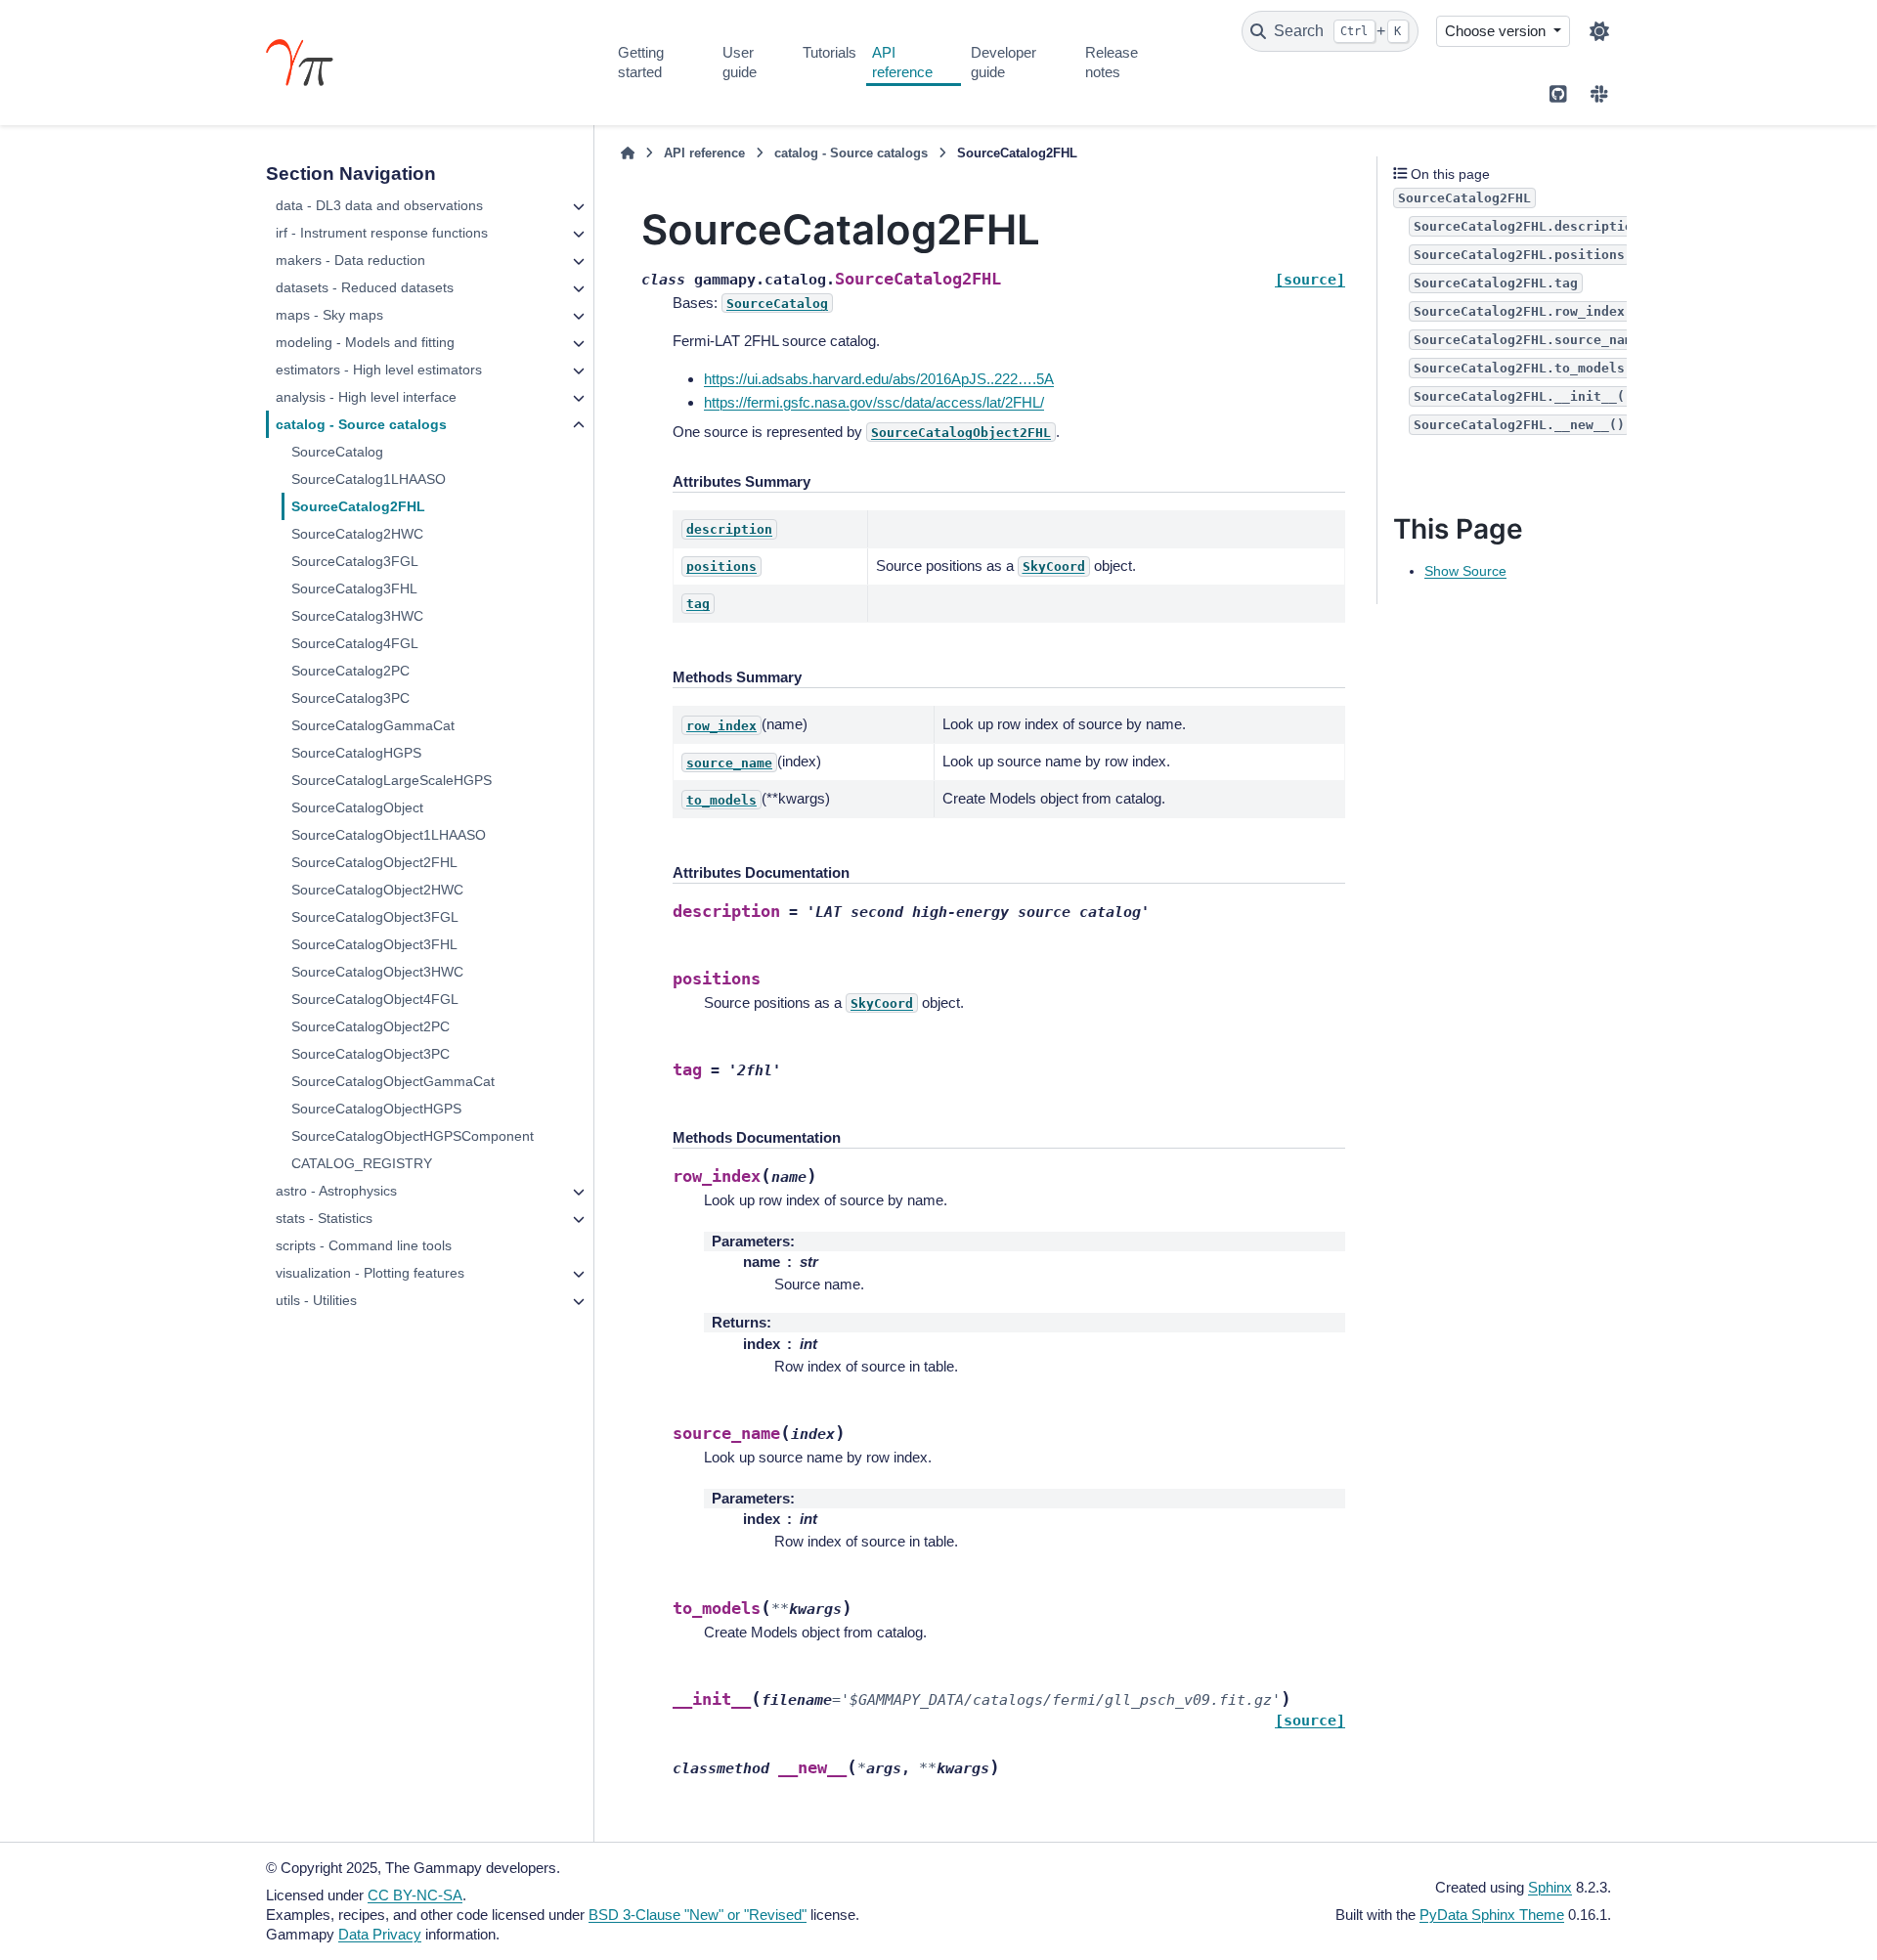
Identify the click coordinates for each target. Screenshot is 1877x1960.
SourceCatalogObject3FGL (375, 917)
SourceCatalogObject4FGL (375, 999)
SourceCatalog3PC (350, 698)
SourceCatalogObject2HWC (377, 890)
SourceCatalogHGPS (356, 753)
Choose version (1497, 31)
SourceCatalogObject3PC (371, 1054)
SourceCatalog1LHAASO (369, 479)
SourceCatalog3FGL (355, 561)
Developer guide (1004, 62)
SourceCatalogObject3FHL (374, 944)
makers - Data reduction (350, 260)
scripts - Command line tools (364, 1245)
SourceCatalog (337, 452)
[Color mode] (1599, 31)
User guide (740, 62)
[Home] (628, 153)
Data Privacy (380, 1934)
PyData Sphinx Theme (1492, 1915)
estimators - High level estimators (379, 370)
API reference (902, 62)
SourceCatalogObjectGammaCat (393, 1081)
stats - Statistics (324, 1218)
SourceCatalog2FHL (358, 506)
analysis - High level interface (366, 397)
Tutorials (829, 52)
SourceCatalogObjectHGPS (376, 1109)
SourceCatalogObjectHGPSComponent (413, 1136)
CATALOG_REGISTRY (362, 1163)
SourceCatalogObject (357, 807)
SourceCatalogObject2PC (371, 1026)
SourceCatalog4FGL (355, 643)
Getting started (641, 62)
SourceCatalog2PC (350, 671)
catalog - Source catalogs (361, 424)
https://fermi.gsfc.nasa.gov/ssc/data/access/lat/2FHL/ (874, 402)
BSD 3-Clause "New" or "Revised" (698, 1915)
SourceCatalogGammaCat (373, 725)
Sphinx (1550, 1887)
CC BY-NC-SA (415, 1895)
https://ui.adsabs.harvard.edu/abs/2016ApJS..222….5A (879, 379)
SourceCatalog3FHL (354, 588)
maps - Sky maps (329, 315)
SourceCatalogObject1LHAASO (389, 835)
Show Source (1465, 571)
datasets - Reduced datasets (365, 287)
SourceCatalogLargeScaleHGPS (392, 780)
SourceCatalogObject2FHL (374, 862)
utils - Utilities (316, 1300)
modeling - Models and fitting (365, 342)
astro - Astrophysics (336, 1191)
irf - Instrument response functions (382, 233)
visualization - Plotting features (370, 1273)
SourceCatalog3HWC (357, 616)
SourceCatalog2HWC (357, 534)
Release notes (1112, 62)
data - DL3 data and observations (379, 205)
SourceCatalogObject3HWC (377, 972)
